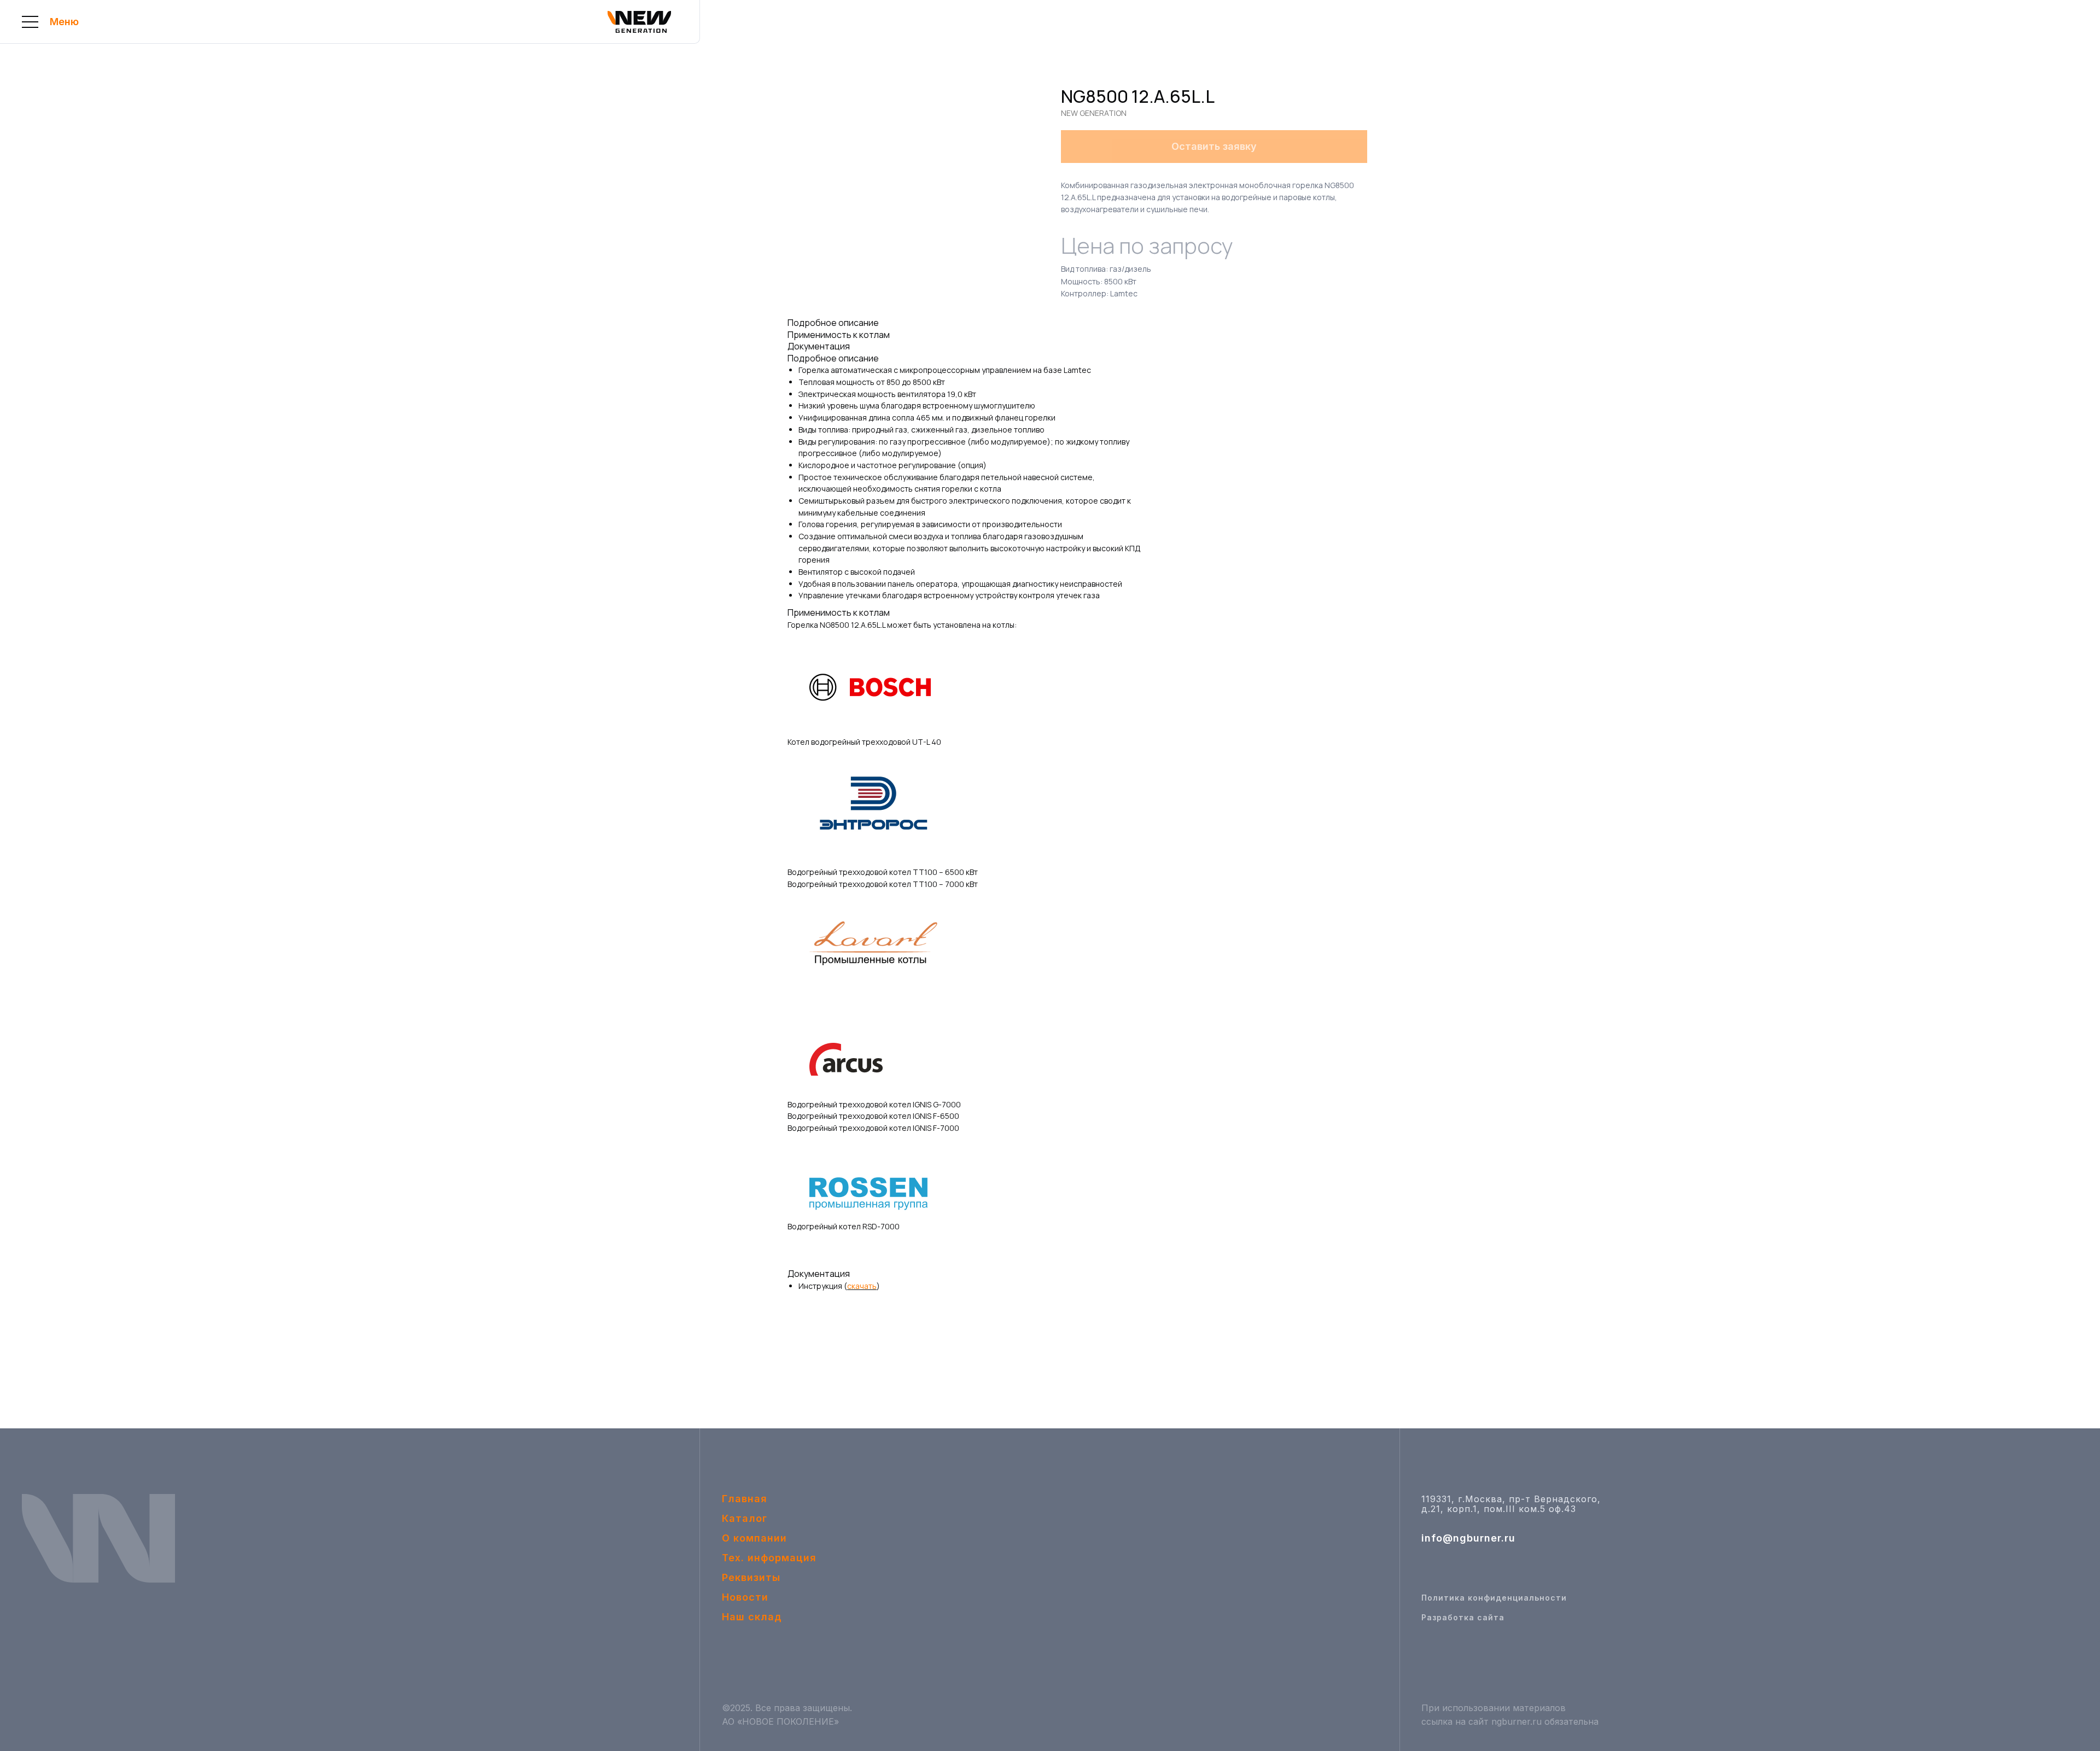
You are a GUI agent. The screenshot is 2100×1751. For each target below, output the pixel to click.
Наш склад (752, 1617)
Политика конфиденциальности (1494, 1598)
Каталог (745, 1518)
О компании (754, 1538)
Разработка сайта (1463, 1617)
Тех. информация (769, 1558)
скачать (862, 1286)
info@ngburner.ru (1468, 1538)
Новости (745, 1597)
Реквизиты (751, 1577)
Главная (745, 1499)
